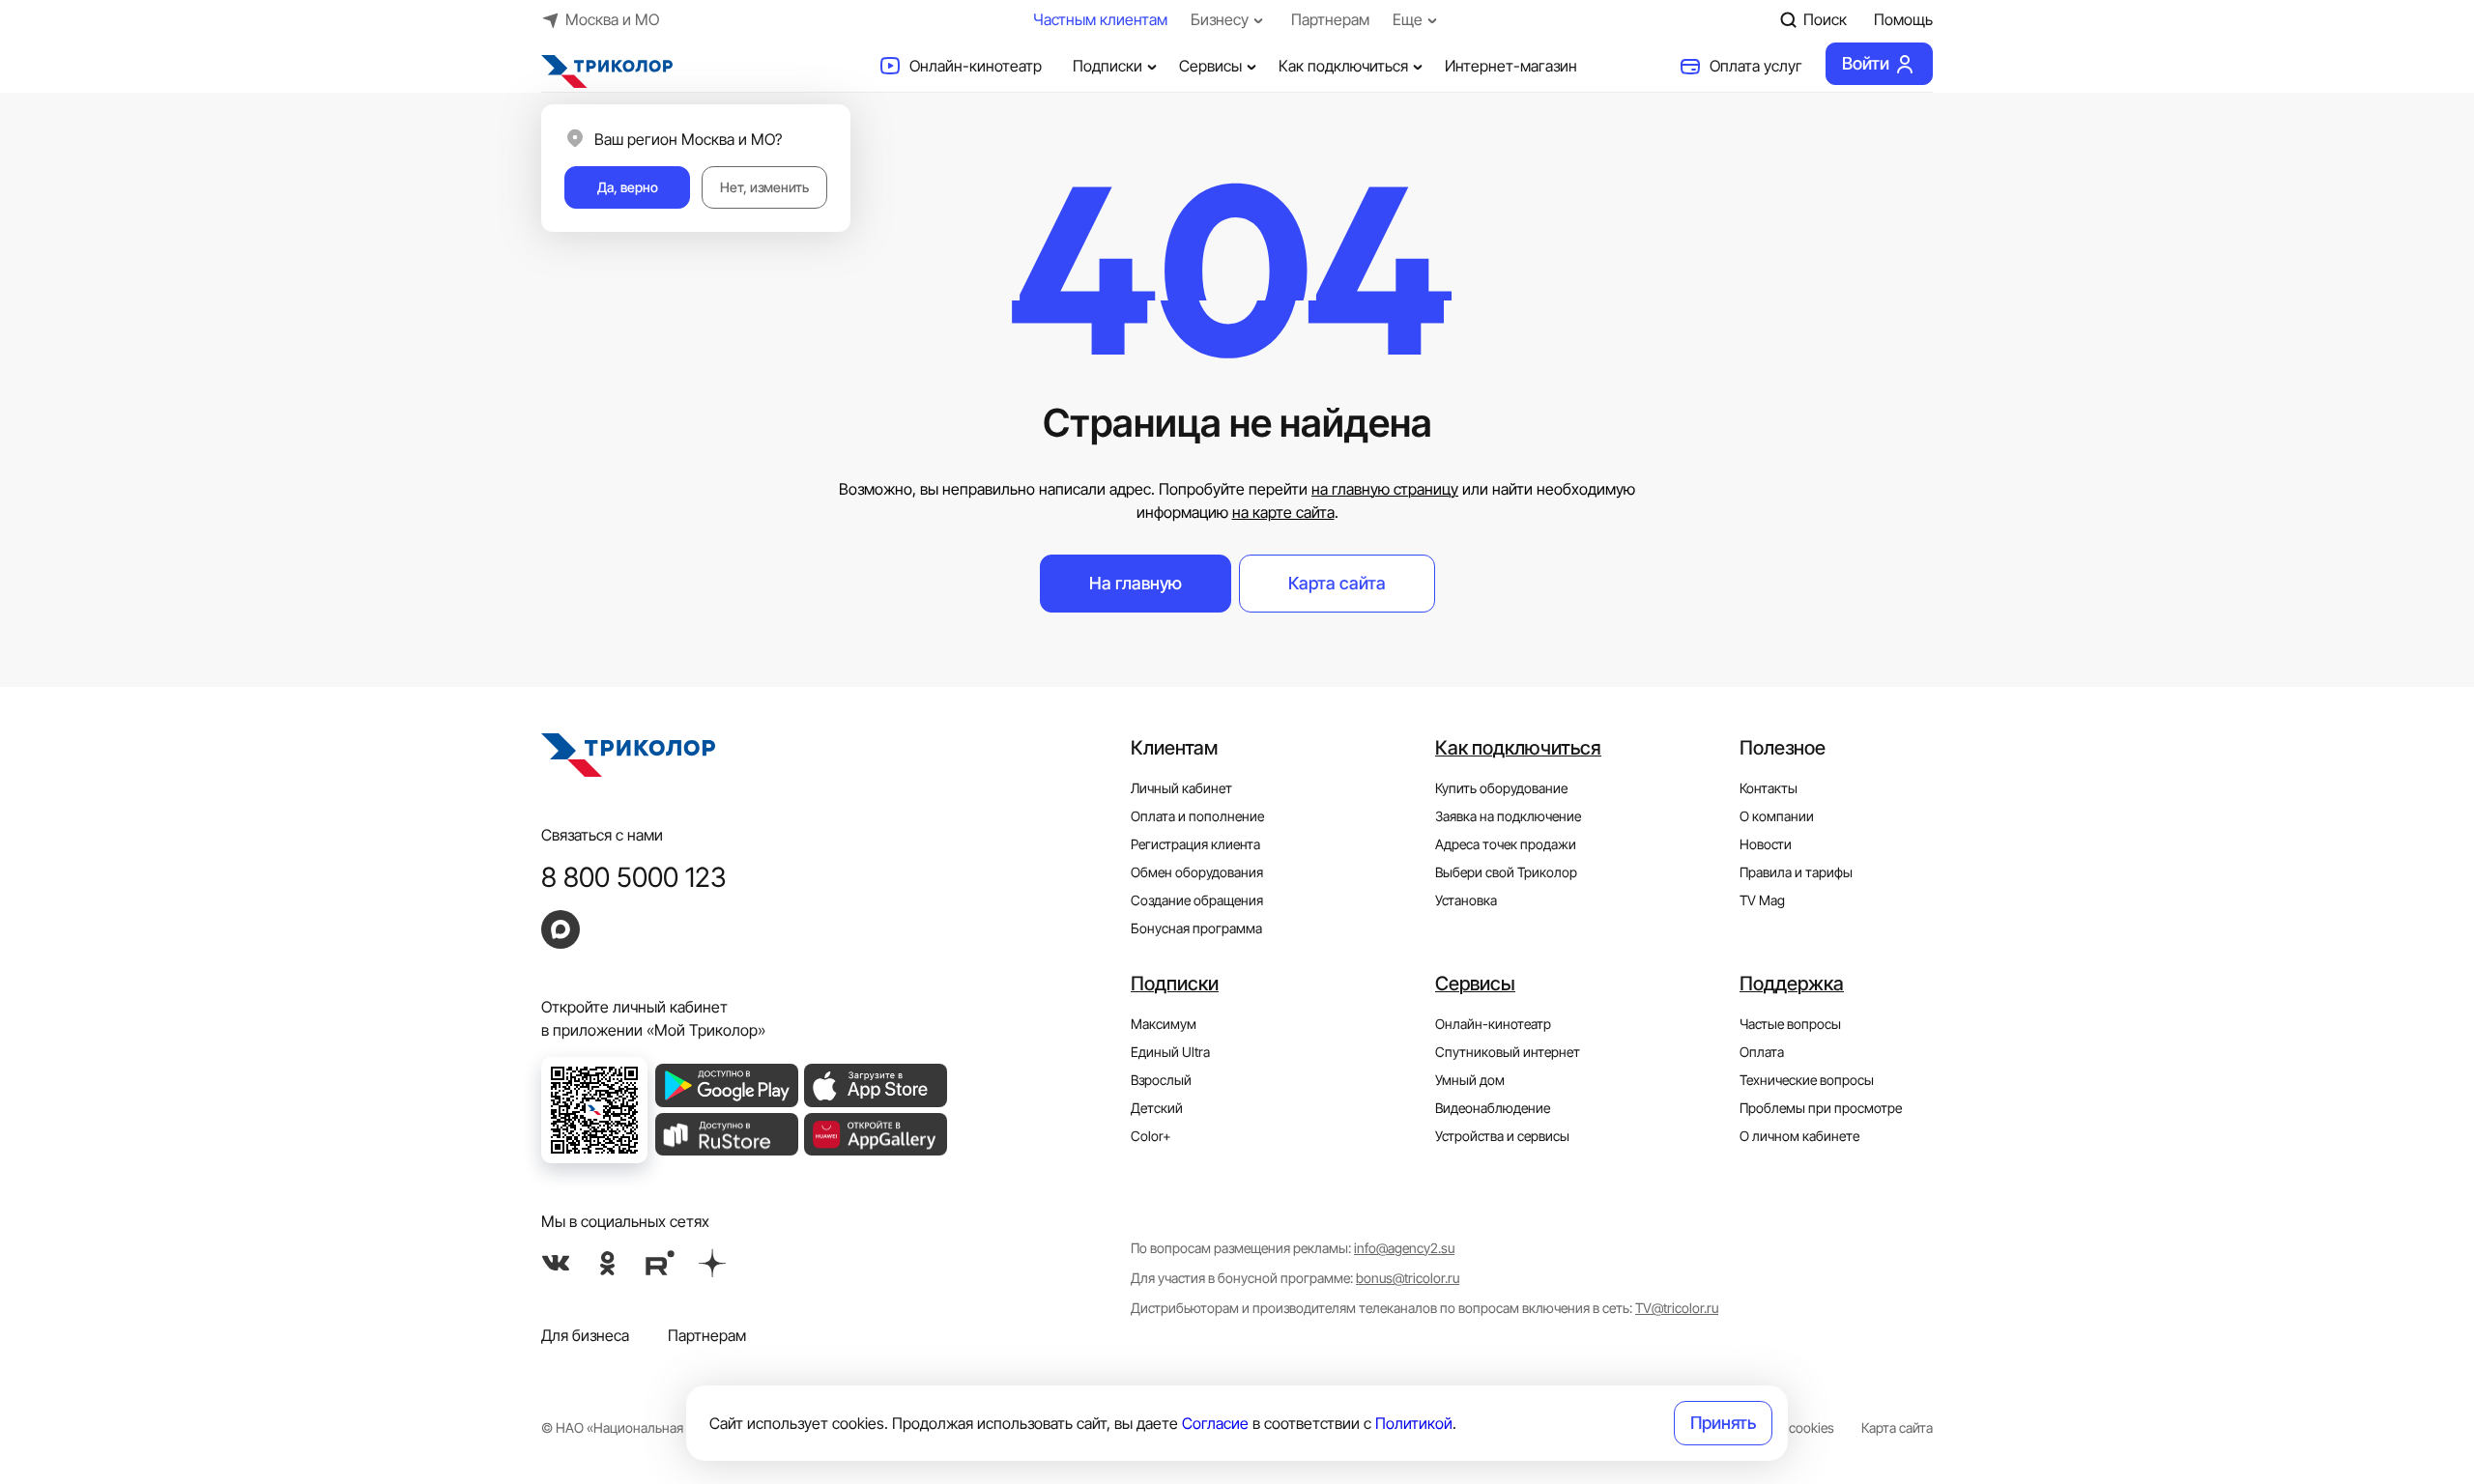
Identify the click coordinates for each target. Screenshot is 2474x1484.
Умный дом (1470, 1080)
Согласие (1215, 1423)
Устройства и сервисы (1502, 1136)
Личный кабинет (1181, 788)
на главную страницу (1385, 489)
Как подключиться (1343, 66)
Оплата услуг (1756, 66)
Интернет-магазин (1511, 66)
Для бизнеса (585, 1335)
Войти (1866, 63)
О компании (1777, 816)
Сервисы (1210, 66)
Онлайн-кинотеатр (976, 66)
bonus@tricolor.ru (1408, 1278)
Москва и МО (612, 19)
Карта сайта (1337, 583)
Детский (1157, 1108)
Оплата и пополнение (1197, 816)
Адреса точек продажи (1506, 844)
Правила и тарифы (1796, 872)
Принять (1723, 1423)
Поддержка (1792, 984)
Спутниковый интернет (1508, 1052)
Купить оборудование (1501, 788)
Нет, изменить (764, 187)
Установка (1466, 900)
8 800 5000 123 (634, 877)
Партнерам (1330, 19)
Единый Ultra (1170, 1052)
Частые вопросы (1790, 1024)
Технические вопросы (1807, 1080)
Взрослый (1161, 1080)
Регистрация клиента (1195, 844)
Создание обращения (1197, 900)
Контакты (1769, 788)
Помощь (1903, 19)
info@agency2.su (1404, 1248)
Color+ (1151, 1136)
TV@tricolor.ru (1677, 1308)
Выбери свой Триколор (1506, 872)
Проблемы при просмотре (1821, 1108)
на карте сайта (1283, 512)
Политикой (1414, 1423)
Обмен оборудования (1197, 872)
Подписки (1108, 66)
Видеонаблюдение (1493, 1108)
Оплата (1762, 1052)
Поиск (1825, 19)
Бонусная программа (1196, 928)
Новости (1766, 844)
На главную (1136, 583)
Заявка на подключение (1508, 816)
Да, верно (628, 187)
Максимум (1164, 1024)
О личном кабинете (1799, 1136)
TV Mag (1762, 900)
